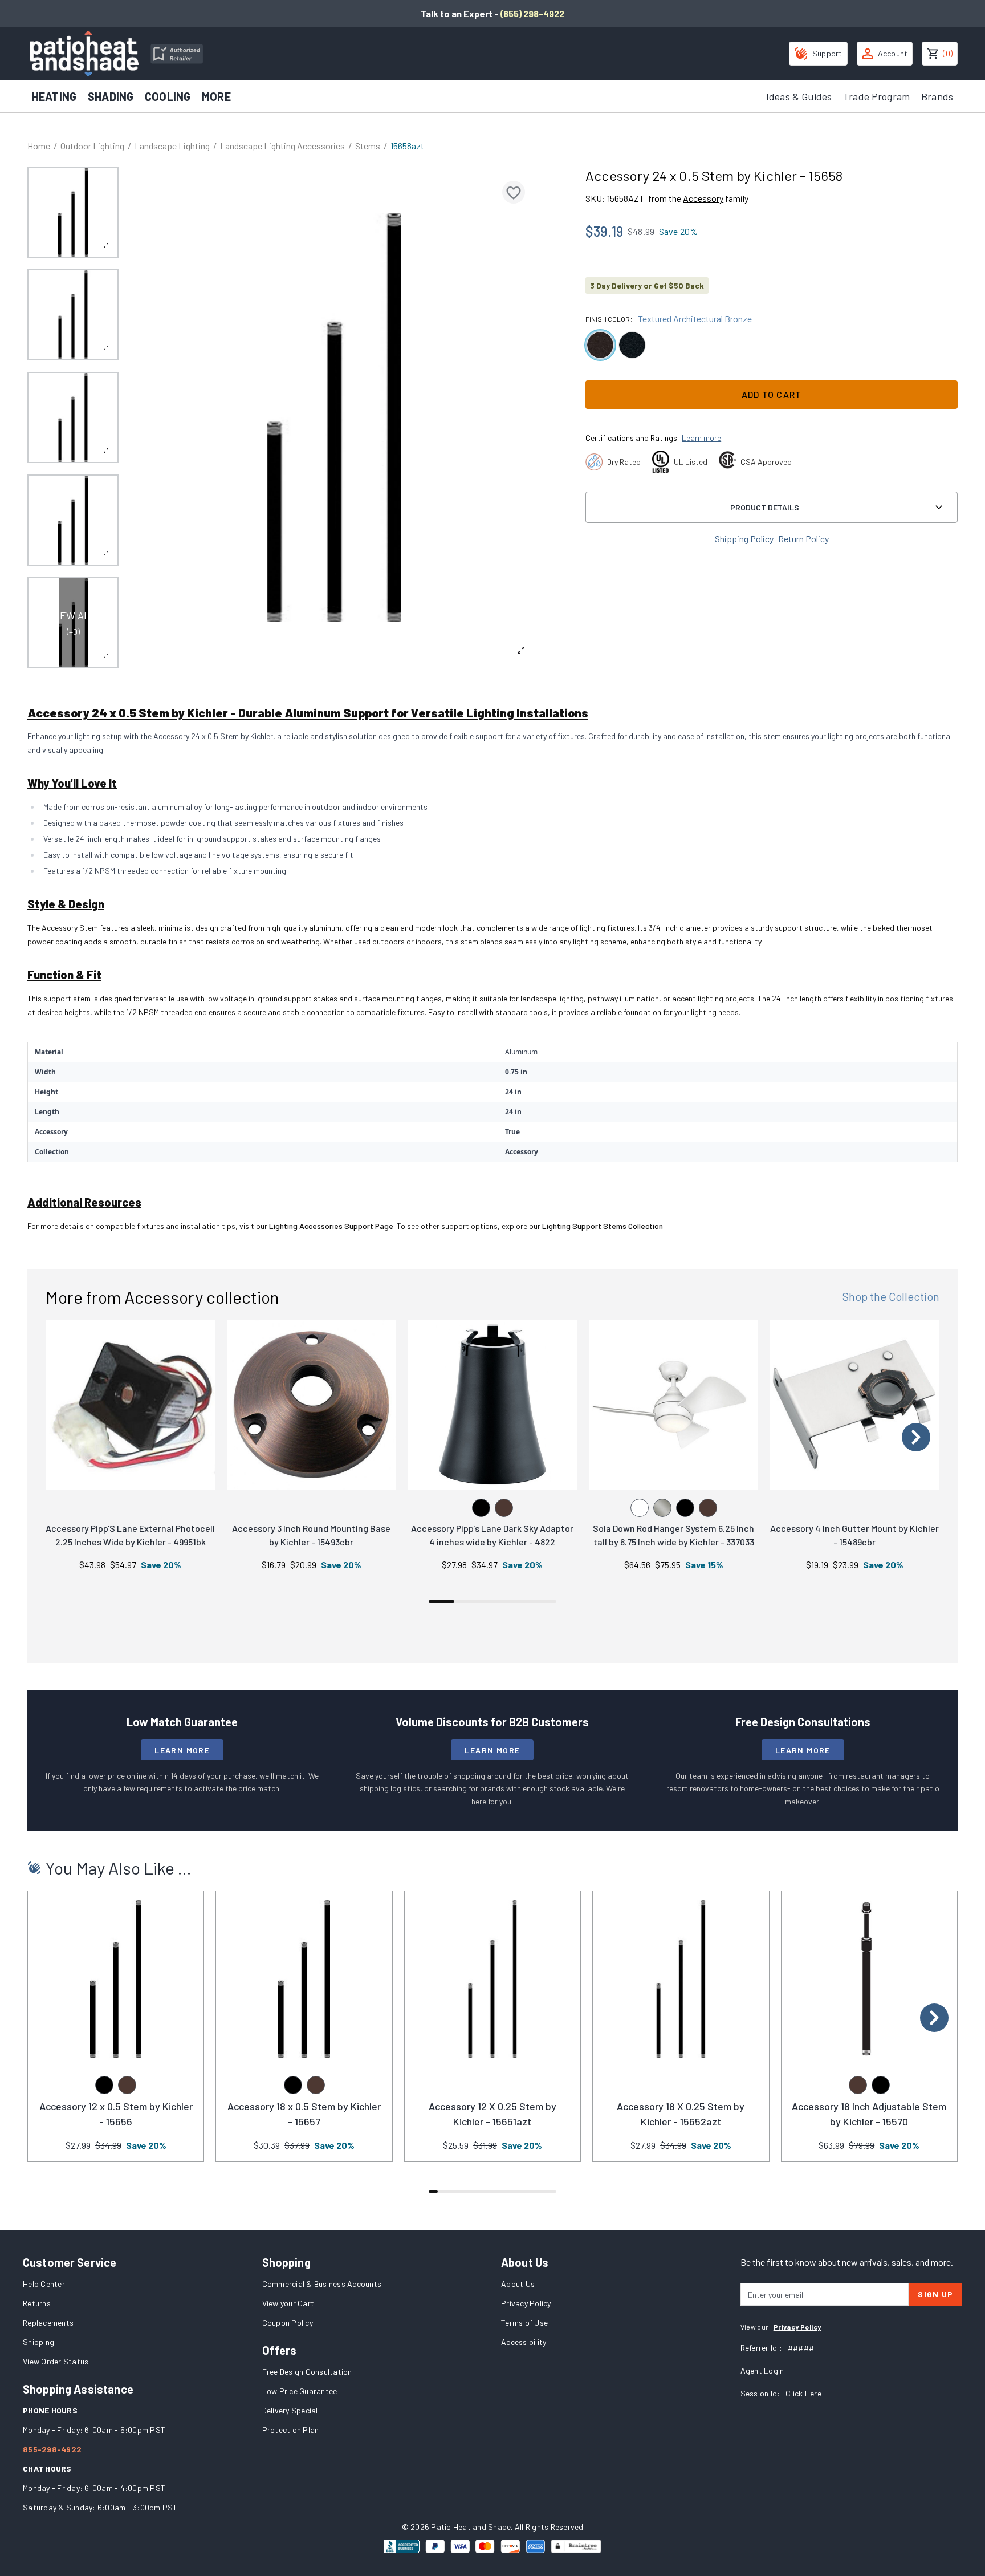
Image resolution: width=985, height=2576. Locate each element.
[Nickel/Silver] (662, 1508)
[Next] (916, 1437)
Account (893, 53)
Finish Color (608, 319)
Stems (368, 146)
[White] (640, 1508)
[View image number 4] (73, 520)
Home (39, 146)
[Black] (481, 1508)
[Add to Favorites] (514, 192)
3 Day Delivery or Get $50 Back (647, 285)
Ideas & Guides (799, 96)
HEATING (54, 96)
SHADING (111, 96)
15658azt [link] (407, 146)
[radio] (600, 345)
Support (827, 53)
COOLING (168, 96)
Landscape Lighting (172, 146)
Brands (937, 96)
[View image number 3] (73, 417)
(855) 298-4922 (532, 13)
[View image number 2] (73, 315)
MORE (216, 96)
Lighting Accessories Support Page (331, 1226)
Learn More (182, 1750)
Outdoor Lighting (92, 146)
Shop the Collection (891, 1296)
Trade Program (876, 96)
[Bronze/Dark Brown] (504, 1508)
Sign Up (935, 2294)
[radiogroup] (772, 345)
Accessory (703, 198)
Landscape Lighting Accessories (282, 146)
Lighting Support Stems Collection (603, 1226)
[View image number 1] (73, 212)
